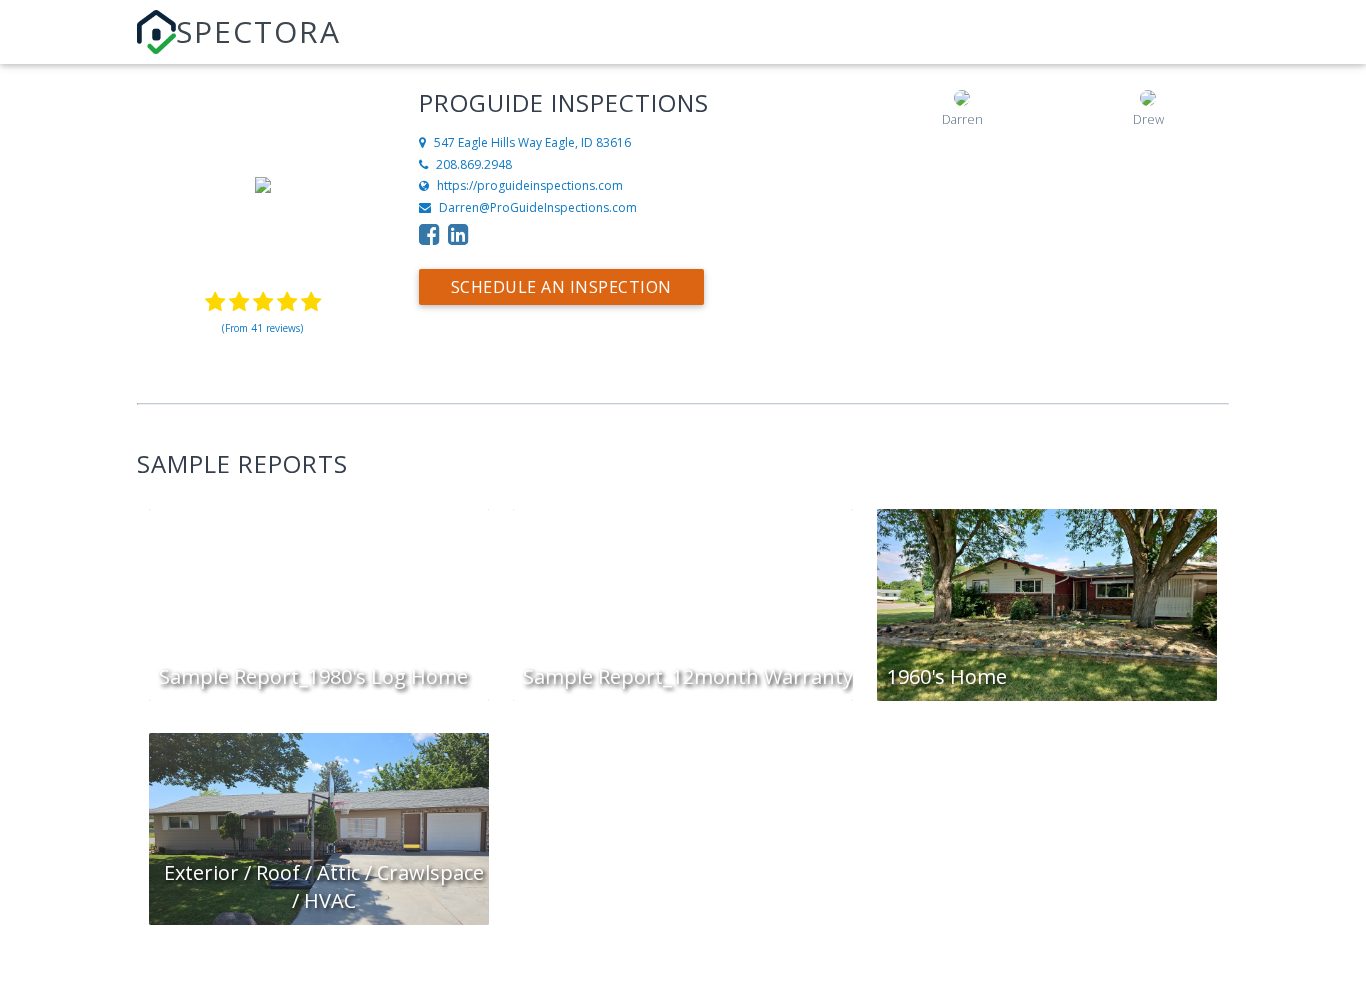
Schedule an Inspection (561, 287)
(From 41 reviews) (262, 328)
